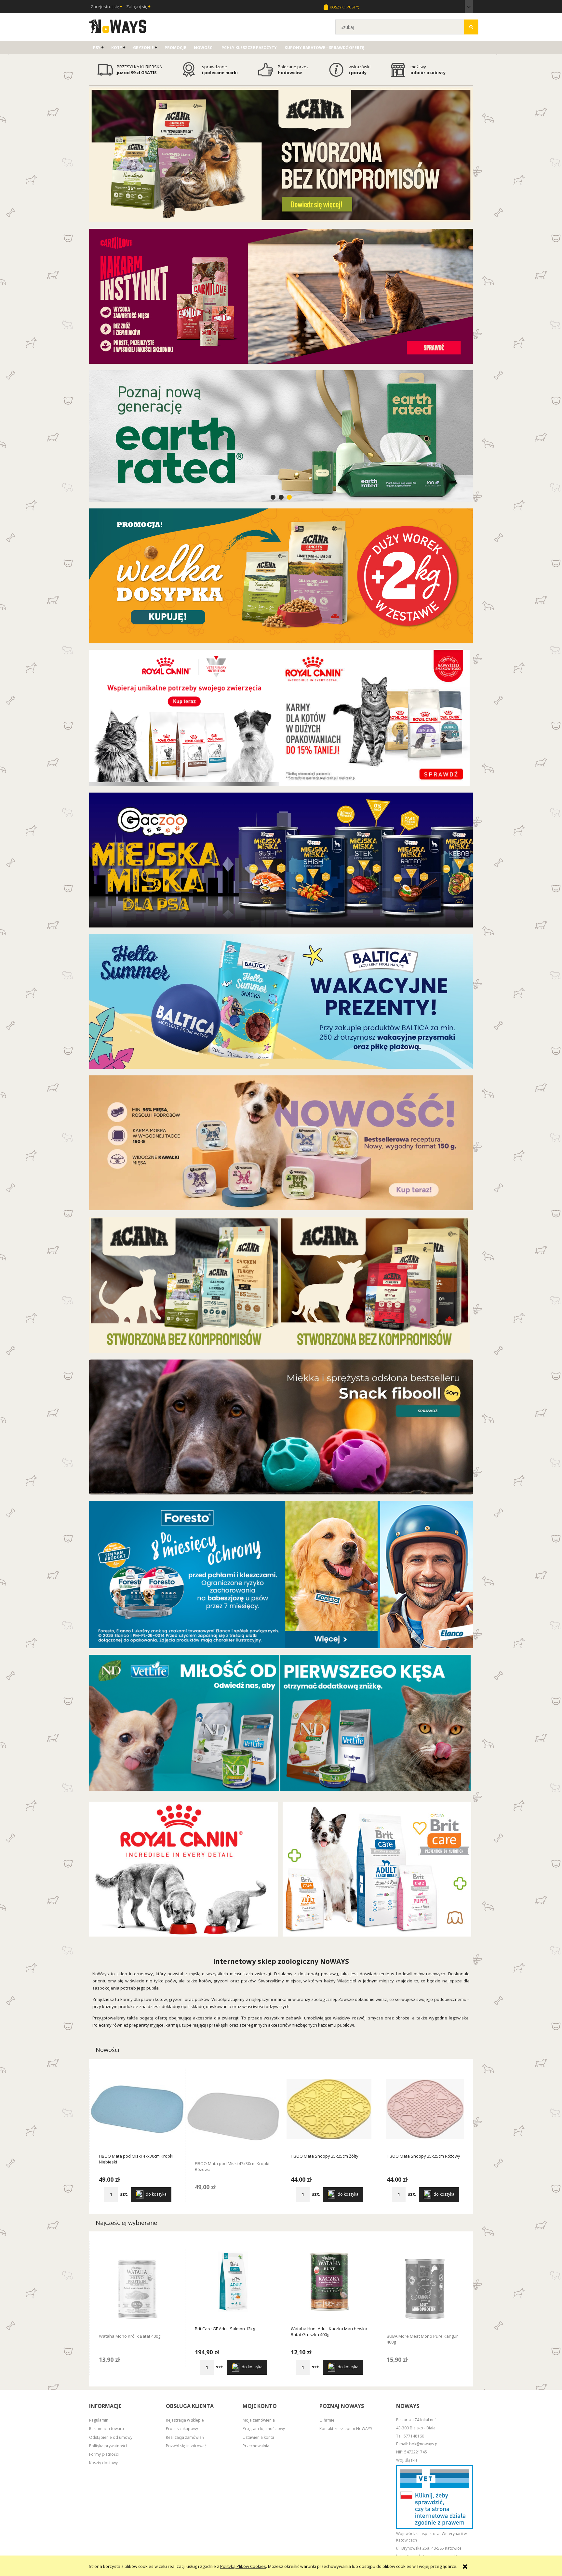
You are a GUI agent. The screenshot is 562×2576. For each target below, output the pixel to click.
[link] (281, 436)
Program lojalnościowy (264, 2429)
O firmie (327, 2420)
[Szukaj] (471, 27)
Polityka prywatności (108, 2446)
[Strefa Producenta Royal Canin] (183, 1869)
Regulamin (99, 2420)
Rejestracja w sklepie (185, 2420)
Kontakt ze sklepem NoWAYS (346, 2429)
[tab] (273, 497)
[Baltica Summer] (281, 1001)
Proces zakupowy (182, 2429)
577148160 (414, 2436)
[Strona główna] (118, 25)
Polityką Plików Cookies (243, 2566)
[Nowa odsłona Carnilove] (281, 296)
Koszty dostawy (103, 2463)
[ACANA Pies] (375, 1284)
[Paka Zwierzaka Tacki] (281, 1142)
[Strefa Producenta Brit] (377, 1869)
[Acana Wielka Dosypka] (281, 575)
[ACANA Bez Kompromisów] (281, 154)
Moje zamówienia (259, 2420)
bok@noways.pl (424, 2444)
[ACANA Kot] (184, 1284)
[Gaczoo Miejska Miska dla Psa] (281, 860)
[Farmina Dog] (184, 1722)
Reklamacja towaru (107, 2429)
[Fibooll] (281, 1426)
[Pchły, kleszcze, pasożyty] (281, 1574)
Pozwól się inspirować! (187, 2446)
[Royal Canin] (375, 717)
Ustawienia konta (258, 2437)
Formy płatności (104, 2454)
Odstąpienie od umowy (111, 2437)
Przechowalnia (256, 2446)
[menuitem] (98, 48)
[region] (281, 436)
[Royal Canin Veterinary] (184, 717)
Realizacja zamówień (185, 2437)
